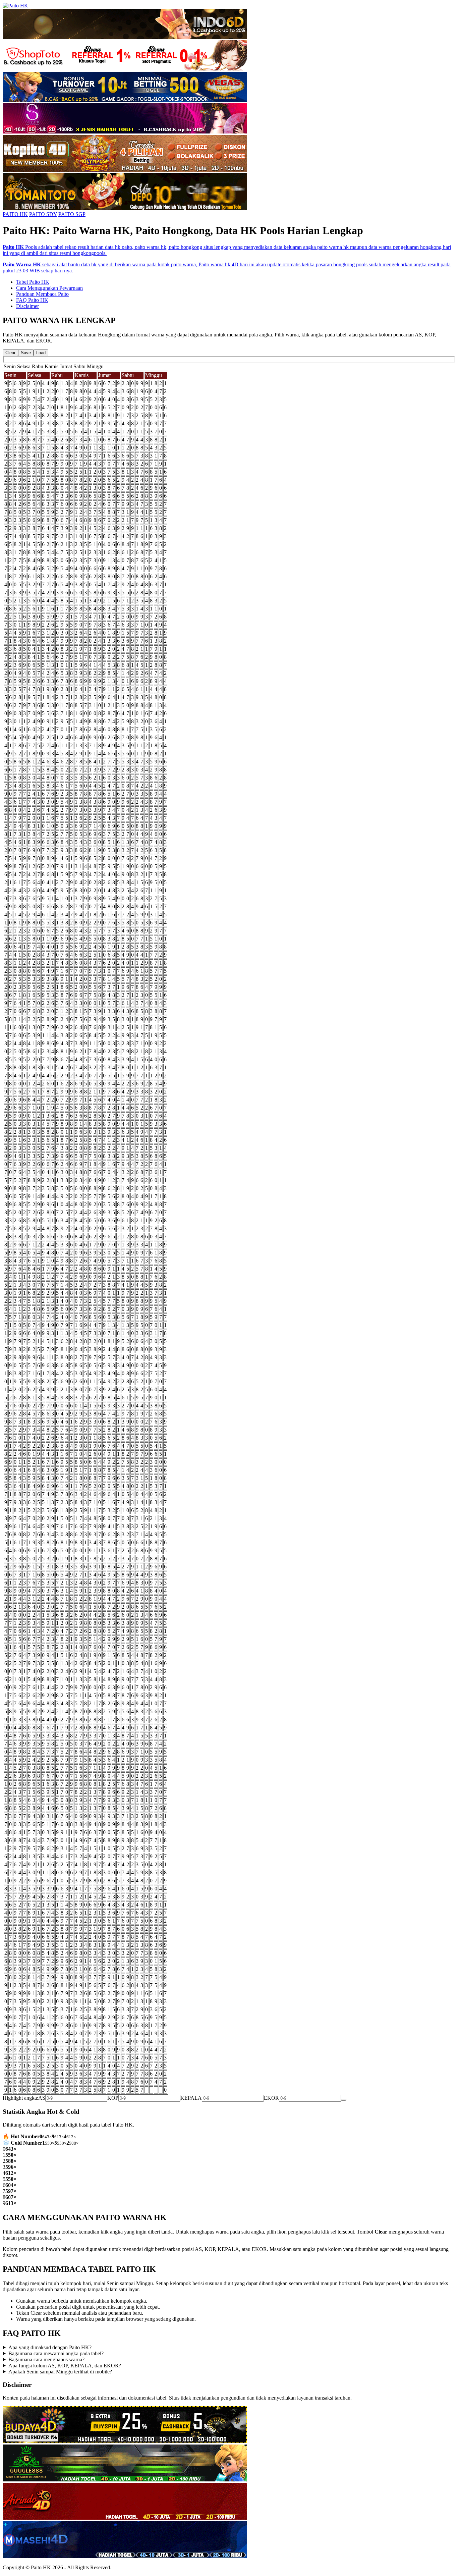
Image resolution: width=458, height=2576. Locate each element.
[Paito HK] (15, 6)
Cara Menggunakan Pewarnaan (49, 288)
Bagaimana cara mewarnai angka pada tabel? (56, 2353)
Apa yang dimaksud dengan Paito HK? (50, 2347)
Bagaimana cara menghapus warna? (46, 2359)
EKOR (271, 2098)
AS (42, 2098)
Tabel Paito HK (33, 282)
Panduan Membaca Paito (42, 294)
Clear (10, 353)
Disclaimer (27, 306)
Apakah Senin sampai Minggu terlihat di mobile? (60, 2372)
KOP (113, 2098)
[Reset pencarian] (344, 2100)
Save (26, 353)
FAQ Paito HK (32, 300)
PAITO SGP (72, 214)
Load (41, 353)
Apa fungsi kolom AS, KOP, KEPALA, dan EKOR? (65, 2366)
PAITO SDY (43, 214)
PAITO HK (15, 214)
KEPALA (191, 2098)
